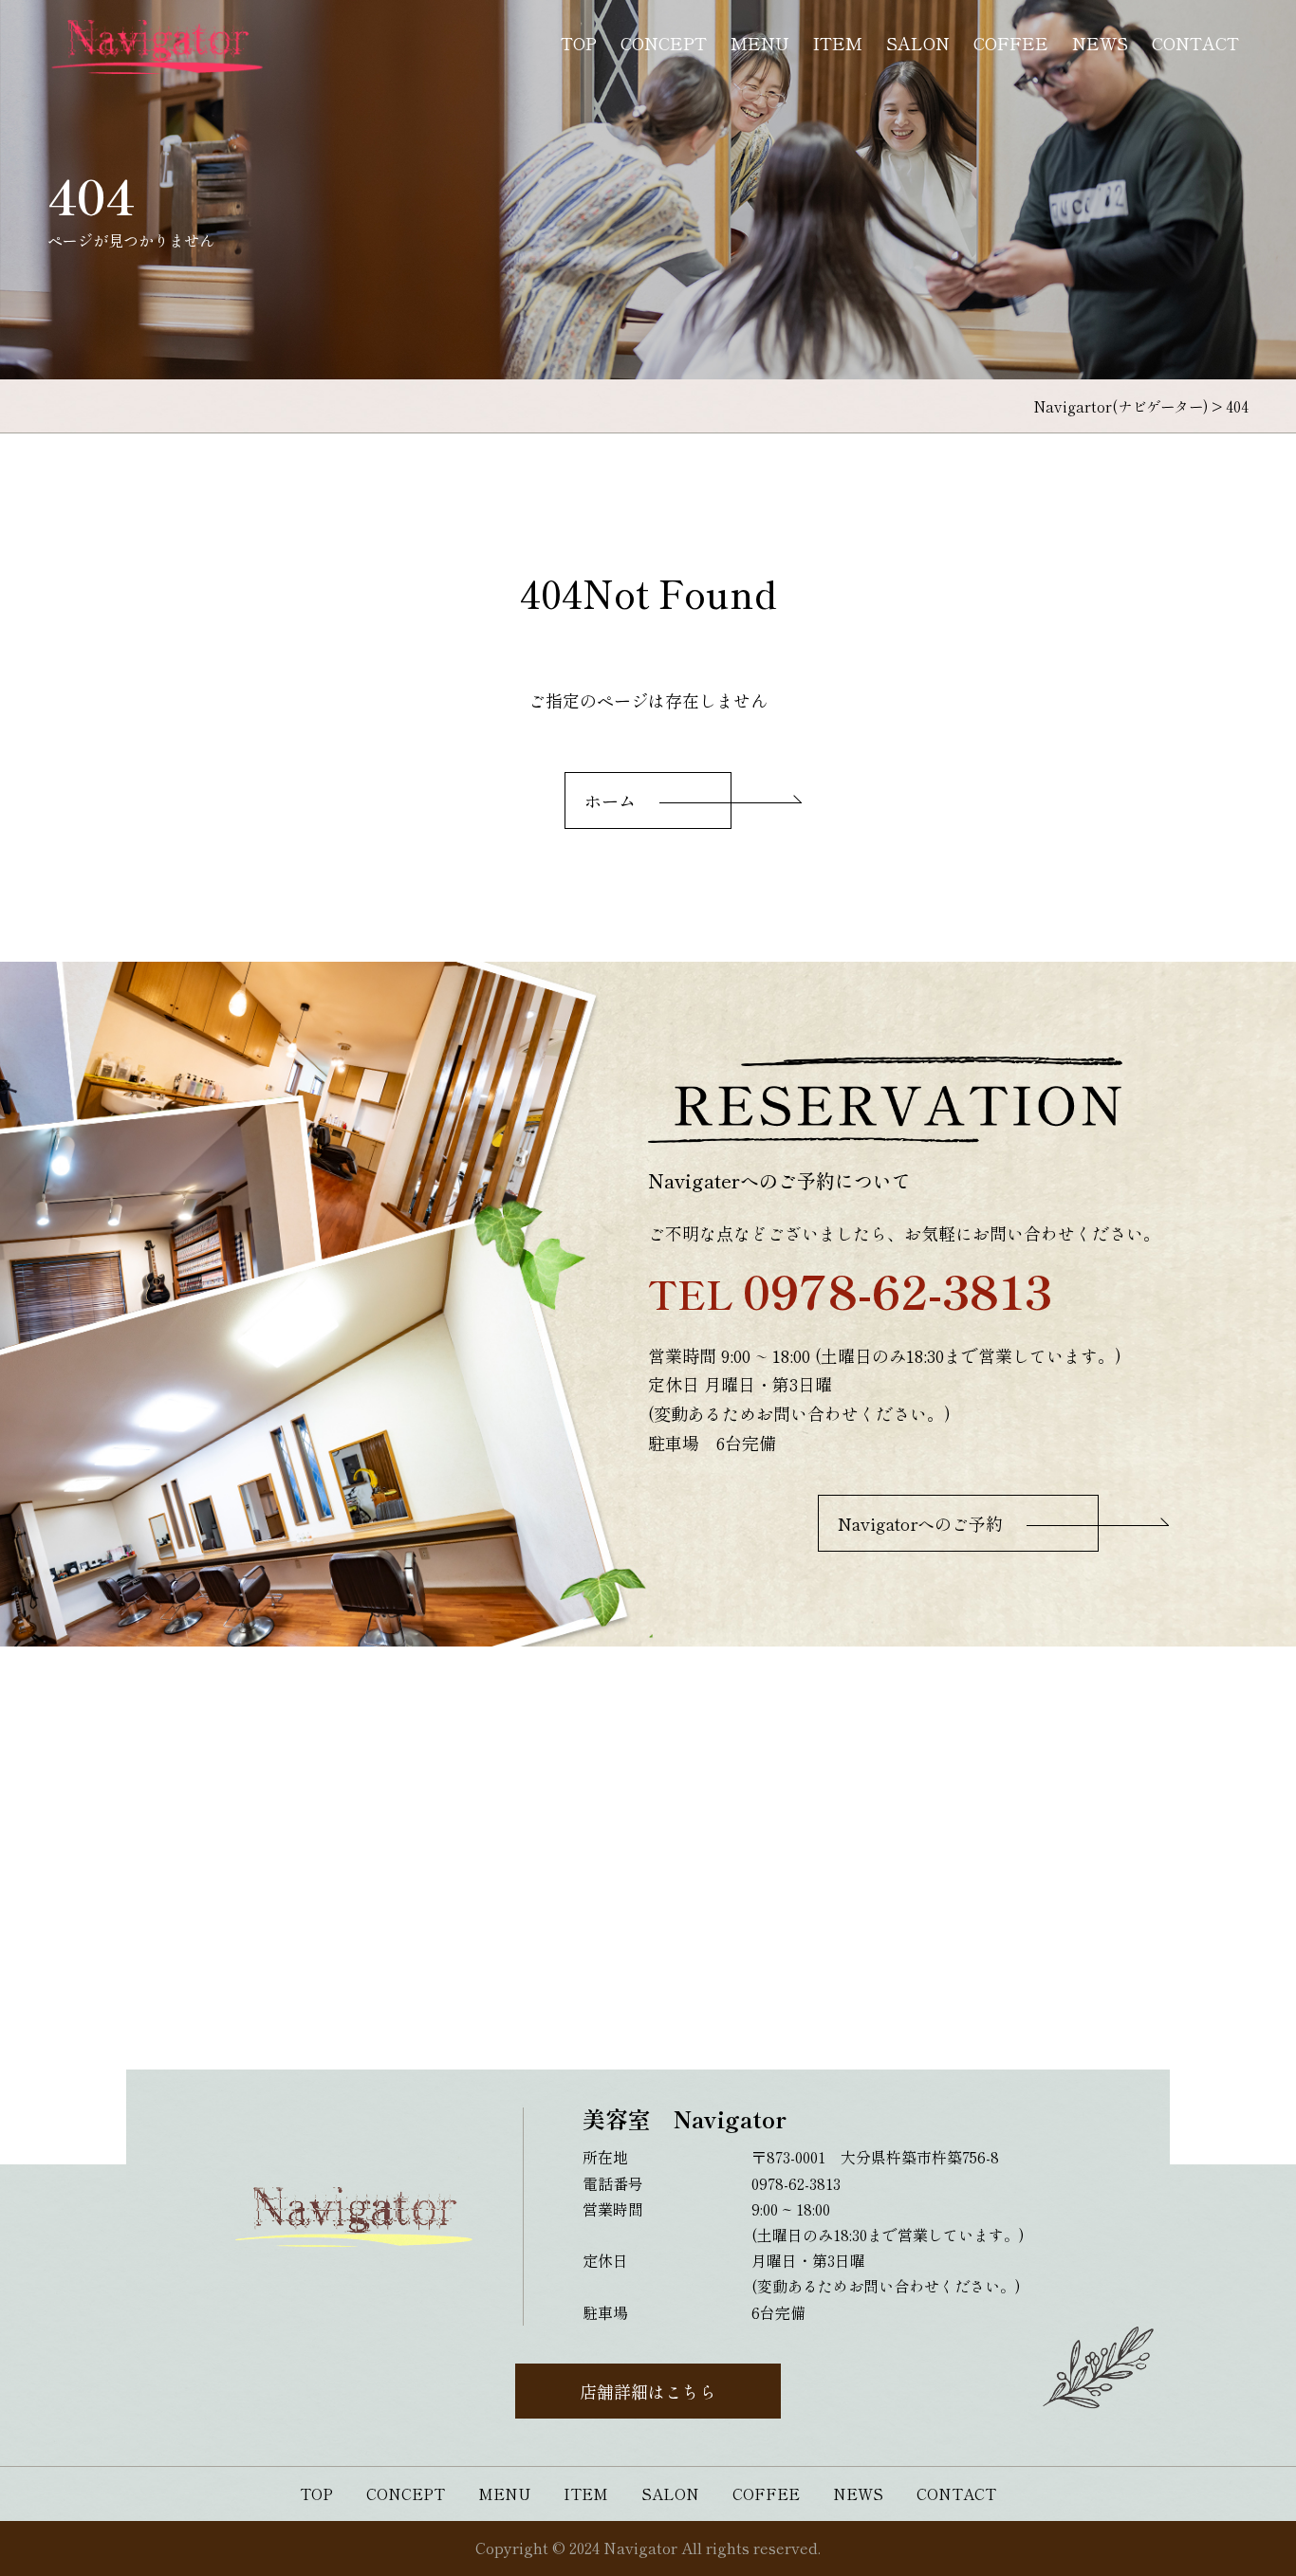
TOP (579, 43)
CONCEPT (664, 43)
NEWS (1100, 43)
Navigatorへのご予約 (920, 1523)
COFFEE (1011, 43)
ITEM (838, 43)
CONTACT (1195, 43)
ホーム (610, 800)
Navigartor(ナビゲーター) (1120, 406)
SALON (918, 43)
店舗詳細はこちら (648, 2391)
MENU (760, 43)
